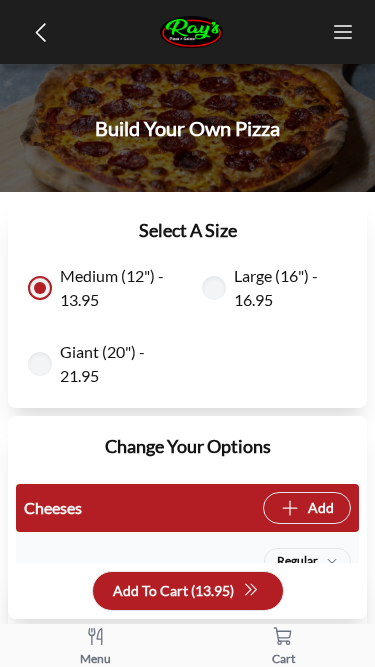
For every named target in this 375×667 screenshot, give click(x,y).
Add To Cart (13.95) (173, 590)
